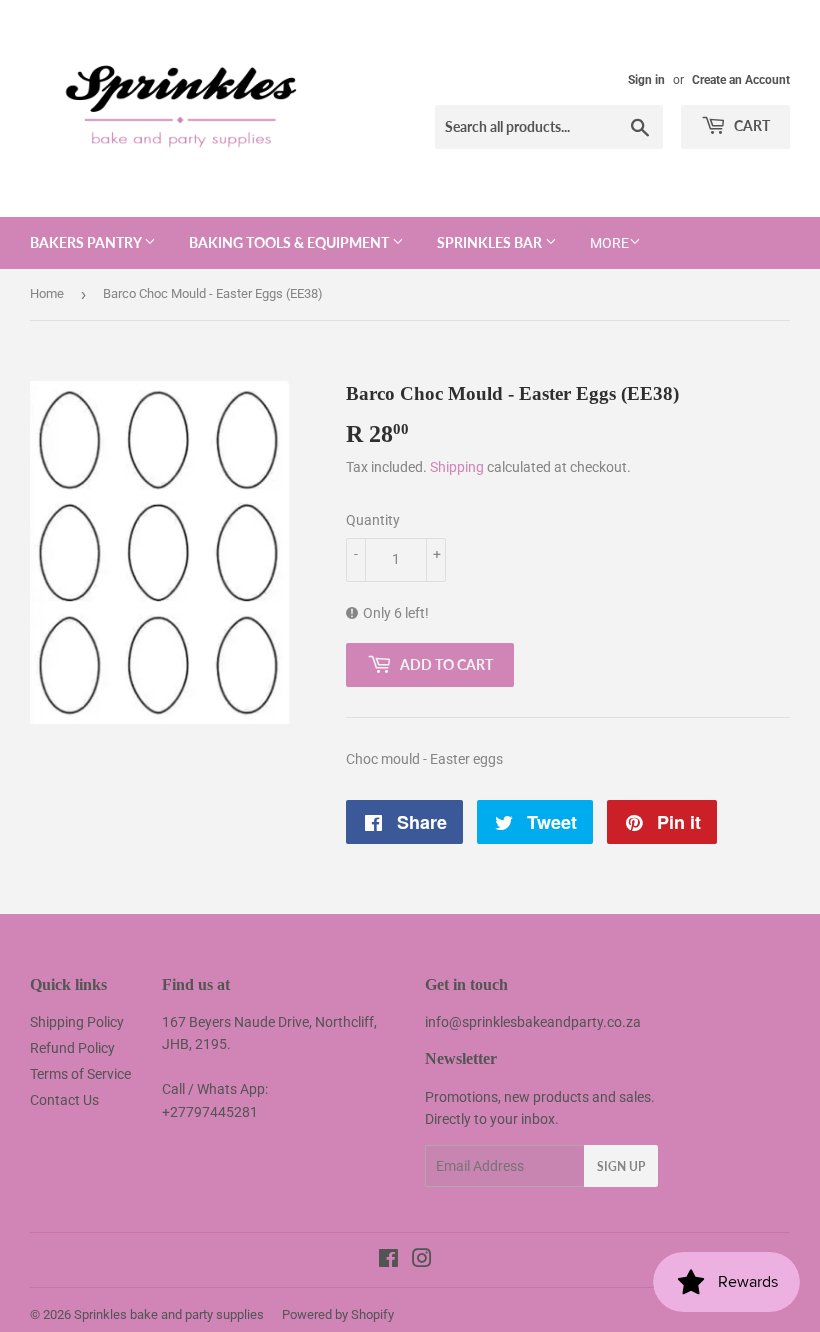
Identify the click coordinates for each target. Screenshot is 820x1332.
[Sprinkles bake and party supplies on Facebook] (388, 1261)
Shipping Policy (77, 1022)
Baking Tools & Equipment (290, 242)
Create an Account (741, 80)
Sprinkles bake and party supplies (169, 1314)
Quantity (373, 520)
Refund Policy (72, 1048)
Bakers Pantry (87, 242)
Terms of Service (80, 1074)
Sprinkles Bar (491, 242)
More (609, 243)
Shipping (457, 467)
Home (47, 293)
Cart (750, 125)
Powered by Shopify (338, 1314)
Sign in (646, 80)
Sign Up (621, 1166)
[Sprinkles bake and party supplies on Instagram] (422, 1261)
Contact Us (64, 1100)
